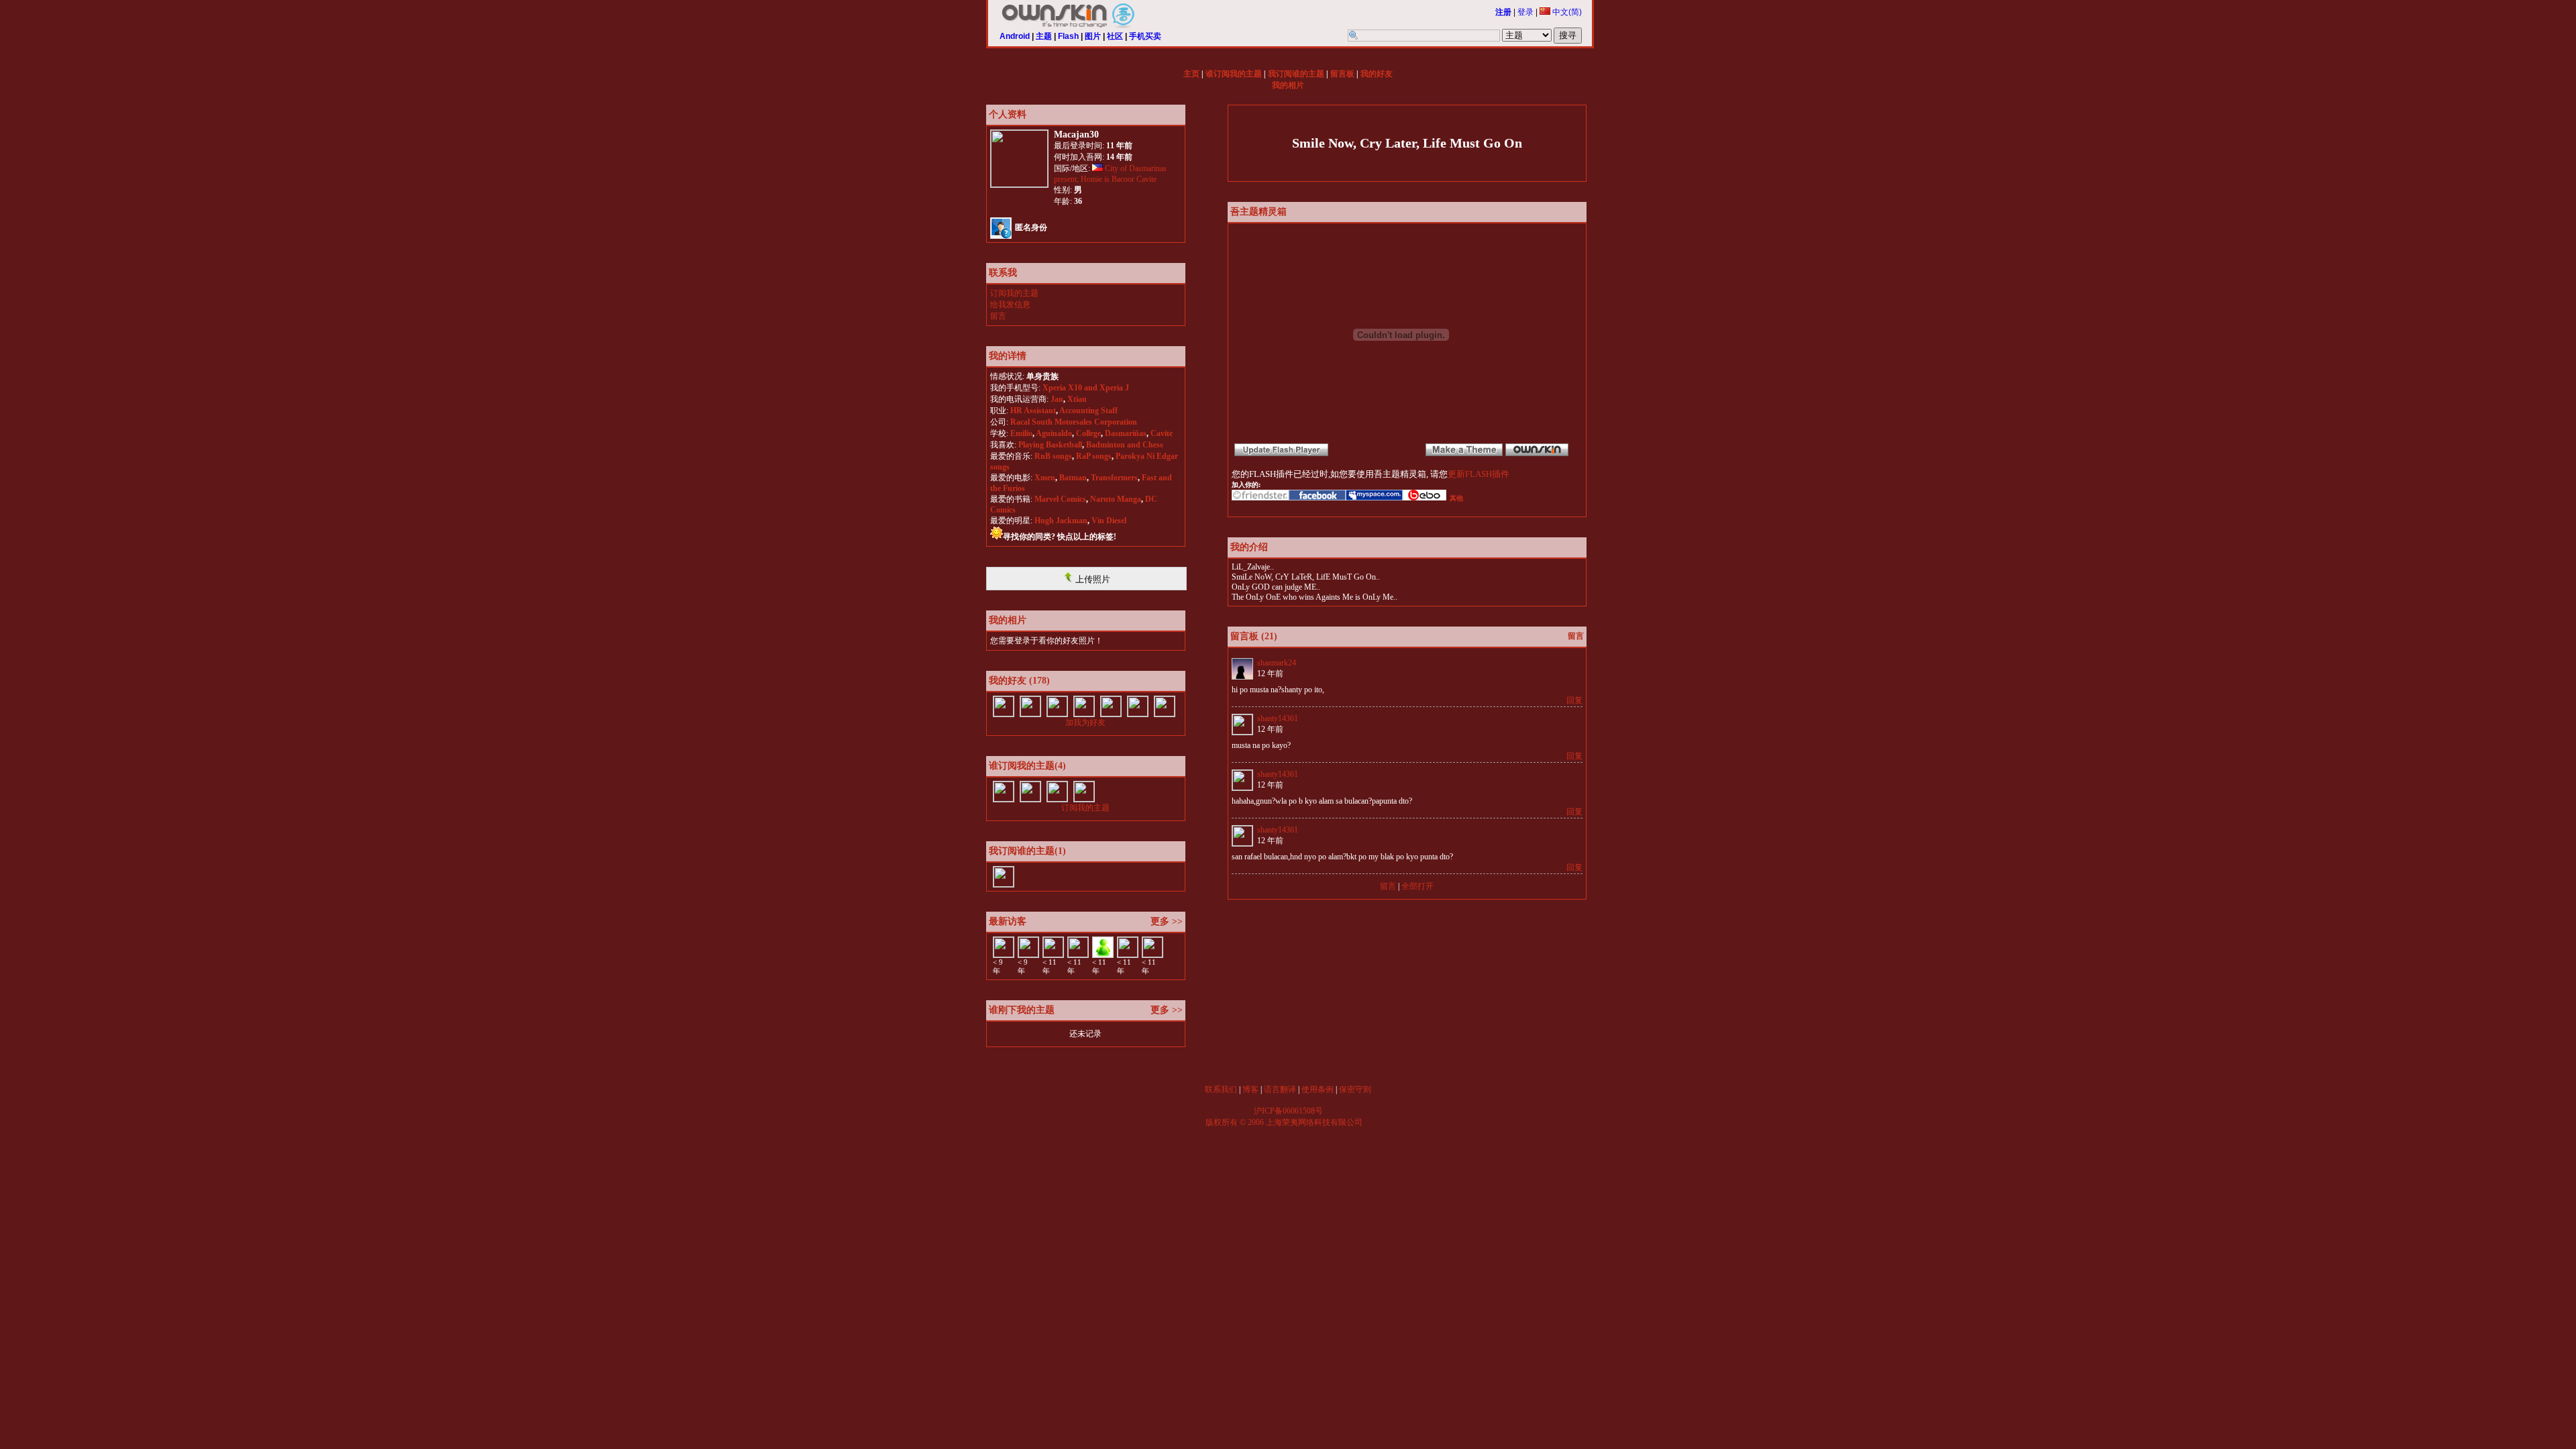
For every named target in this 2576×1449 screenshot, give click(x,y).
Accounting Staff (1088, 411)
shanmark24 (1277, 663)
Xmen (1045, 478)
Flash (1068, 36)
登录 (1525, 12)
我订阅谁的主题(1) (1027, 851)
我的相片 (1288, 85)
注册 (1503, 12)
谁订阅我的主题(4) (1027, 766)
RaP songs (1094, 456)
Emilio (1021, 433)
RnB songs (1053, 456)
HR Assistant (1033, 411)
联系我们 (1221, 1089)
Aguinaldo (1054, 433)
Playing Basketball (1050, 445)
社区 (1115, 36)
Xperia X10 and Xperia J (1086, 388)
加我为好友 (1085, 722)
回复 (1574, 700)
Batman (1073, 478)
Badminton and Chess (1125, 445)
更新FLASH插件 (1479, 474)
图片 (1093, 36)
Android (1015, 36)
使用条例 (1318, 1089)
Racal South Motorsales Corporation (1074, 422)
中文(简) (1566, 12)
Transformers (1114, 478)
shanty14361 (1278, 718)
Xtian (1077, 399)
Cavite (1162, 433)
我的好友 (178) (1019, 681)
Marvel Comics (1060, 499)
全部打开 (1417, 886)
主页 (1191, 74)
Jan (1057, 399)
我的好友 (1377, 74)
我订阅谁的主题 (1296, 74)
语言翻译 (1280, 1089)
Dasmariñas (1126, 433)
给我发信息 (1010, 305)
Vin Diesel (1109, 521)
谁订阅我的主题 (1234, 74)
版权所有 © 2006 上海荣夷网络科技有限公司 (1284, 1122)
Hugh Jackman (1061, 521)
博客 (1250, 1089)
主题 (1044, 36)
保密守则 (1355, 1089)
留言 (998, 316)
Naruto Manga (1116, 499)
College (1088, 433)
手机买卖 (1145, 36)
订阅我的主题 (1014, 293)
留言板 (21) (1254, 636)
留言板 (1342, 74)
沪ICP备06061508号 (1288, 1111)
